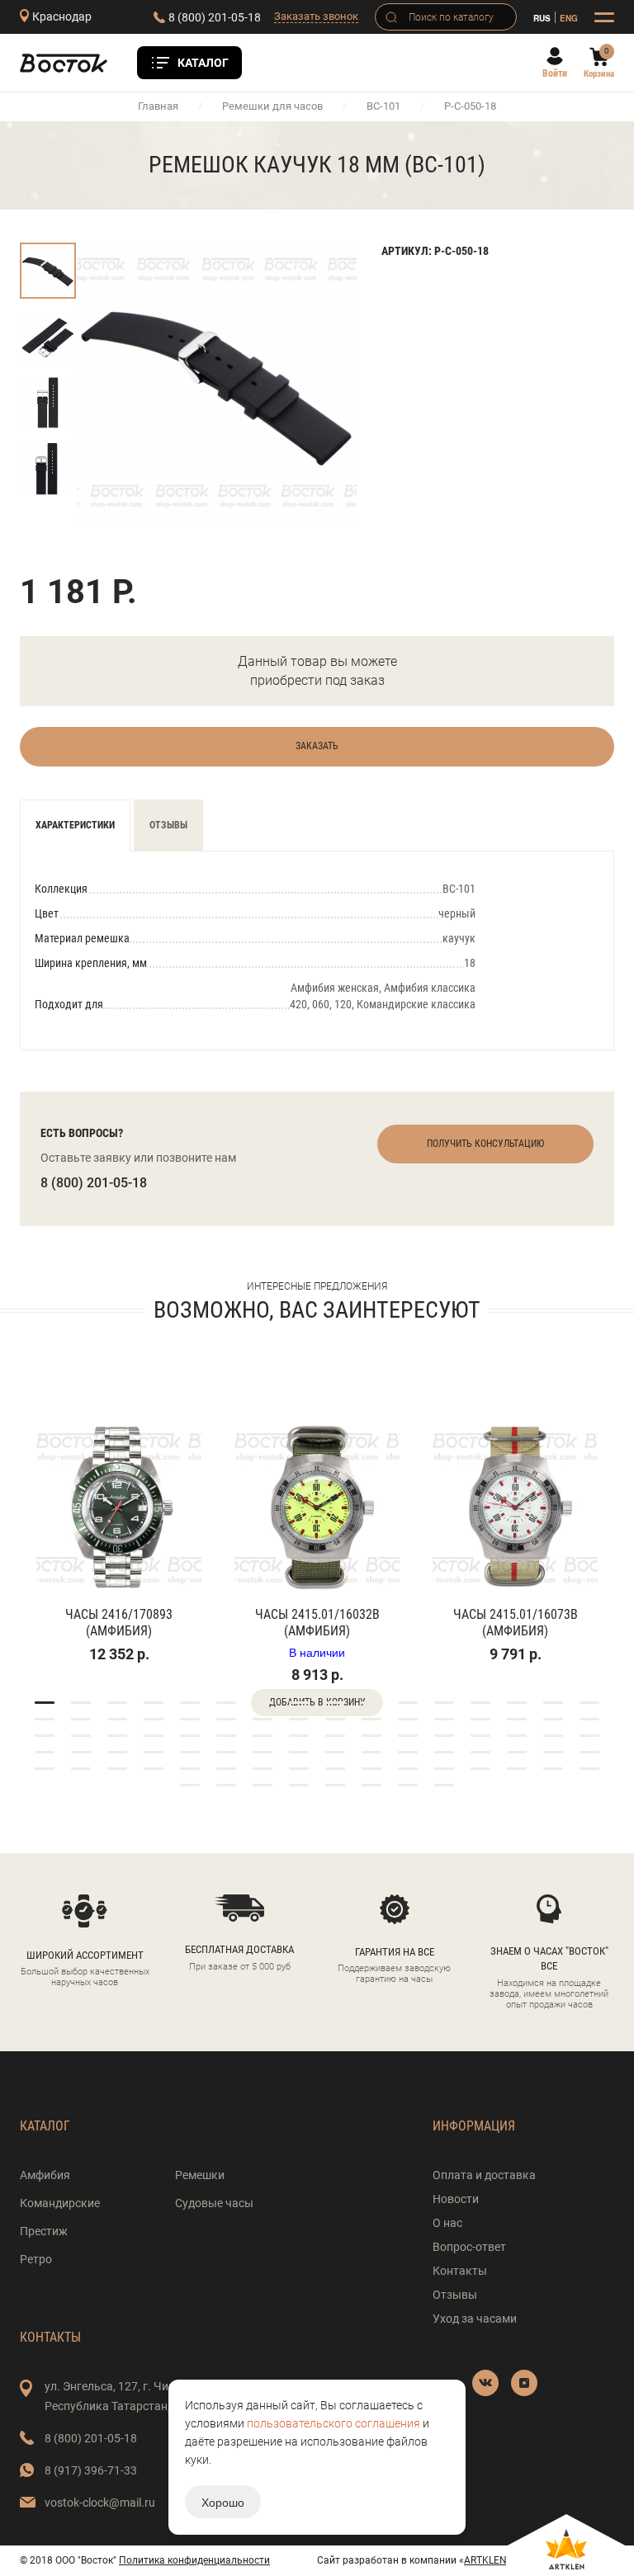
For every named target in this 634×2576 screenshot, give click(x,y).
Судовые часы (214, 2203)
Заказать (317, 746)
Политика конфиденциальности (194, 2560)
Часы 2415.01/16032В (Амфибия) (317, 1623)
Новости (456, 2199)
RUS (542, 18)
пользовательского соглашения (334, 2423)
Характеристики (75, 825)
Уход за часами (475, 2319)
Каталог (203, 63)
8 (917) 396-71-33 (91, 2470)
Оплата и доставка (484, 2175)
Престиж (44, 2231)
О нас (447, 2223)
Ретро (36, 2259)
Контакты (460, 2271)
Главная (158, 106)
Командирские (60, 2203)
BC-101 (383, 106)
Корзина (599, 74)
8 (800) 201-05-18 (215, 17)
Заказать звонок (316, 16)
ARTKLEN (485, 2560)
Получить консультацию (485, 1144)
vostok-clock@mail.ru (100, 2503)
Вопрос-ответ (469, 2247)
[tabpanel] (119, 1522)
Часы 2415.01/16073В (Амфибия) (516, 1623)
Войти (555, 73)
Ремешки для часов (272, 106)
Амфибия (45, 2175)
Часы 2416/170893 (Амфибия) (119, 1623)
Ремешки (200, 2175)
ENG (569, 18)
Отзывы (168, 825)
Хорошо (223, 2502)
